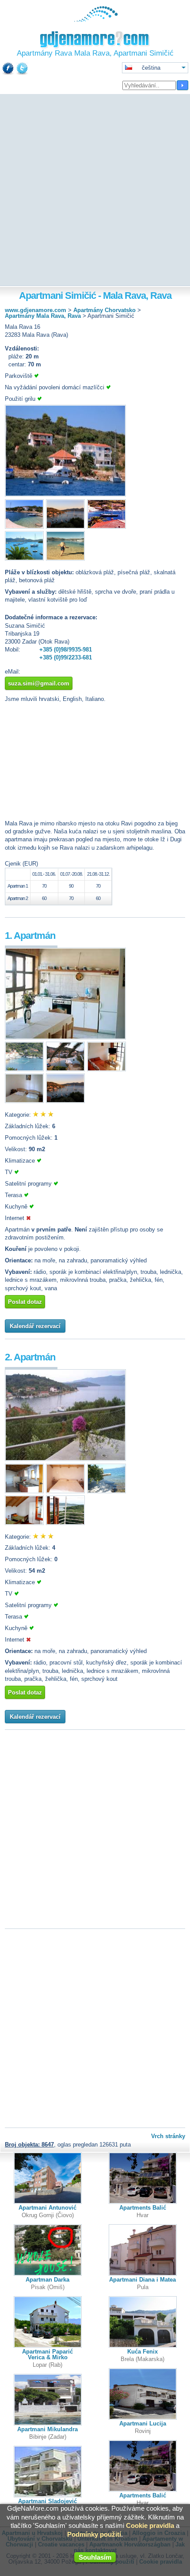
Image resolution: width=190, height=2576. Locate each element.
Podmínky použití (94, 2534)
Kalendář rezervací (35, 1326)
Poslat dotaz (25, 1302)
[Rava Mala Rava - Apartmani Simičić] (65, 495)
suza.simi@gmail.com (39, 684)
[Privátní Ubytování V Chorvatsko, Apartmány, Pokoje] (95, 20)
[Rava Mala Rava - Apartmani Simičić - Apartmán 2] (65, 1459)
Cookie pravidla (150, 2525)
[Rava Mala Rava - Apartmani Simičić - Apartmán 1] (65, 1038)
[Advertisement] (95, 191)
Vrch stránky (168, 2136)
